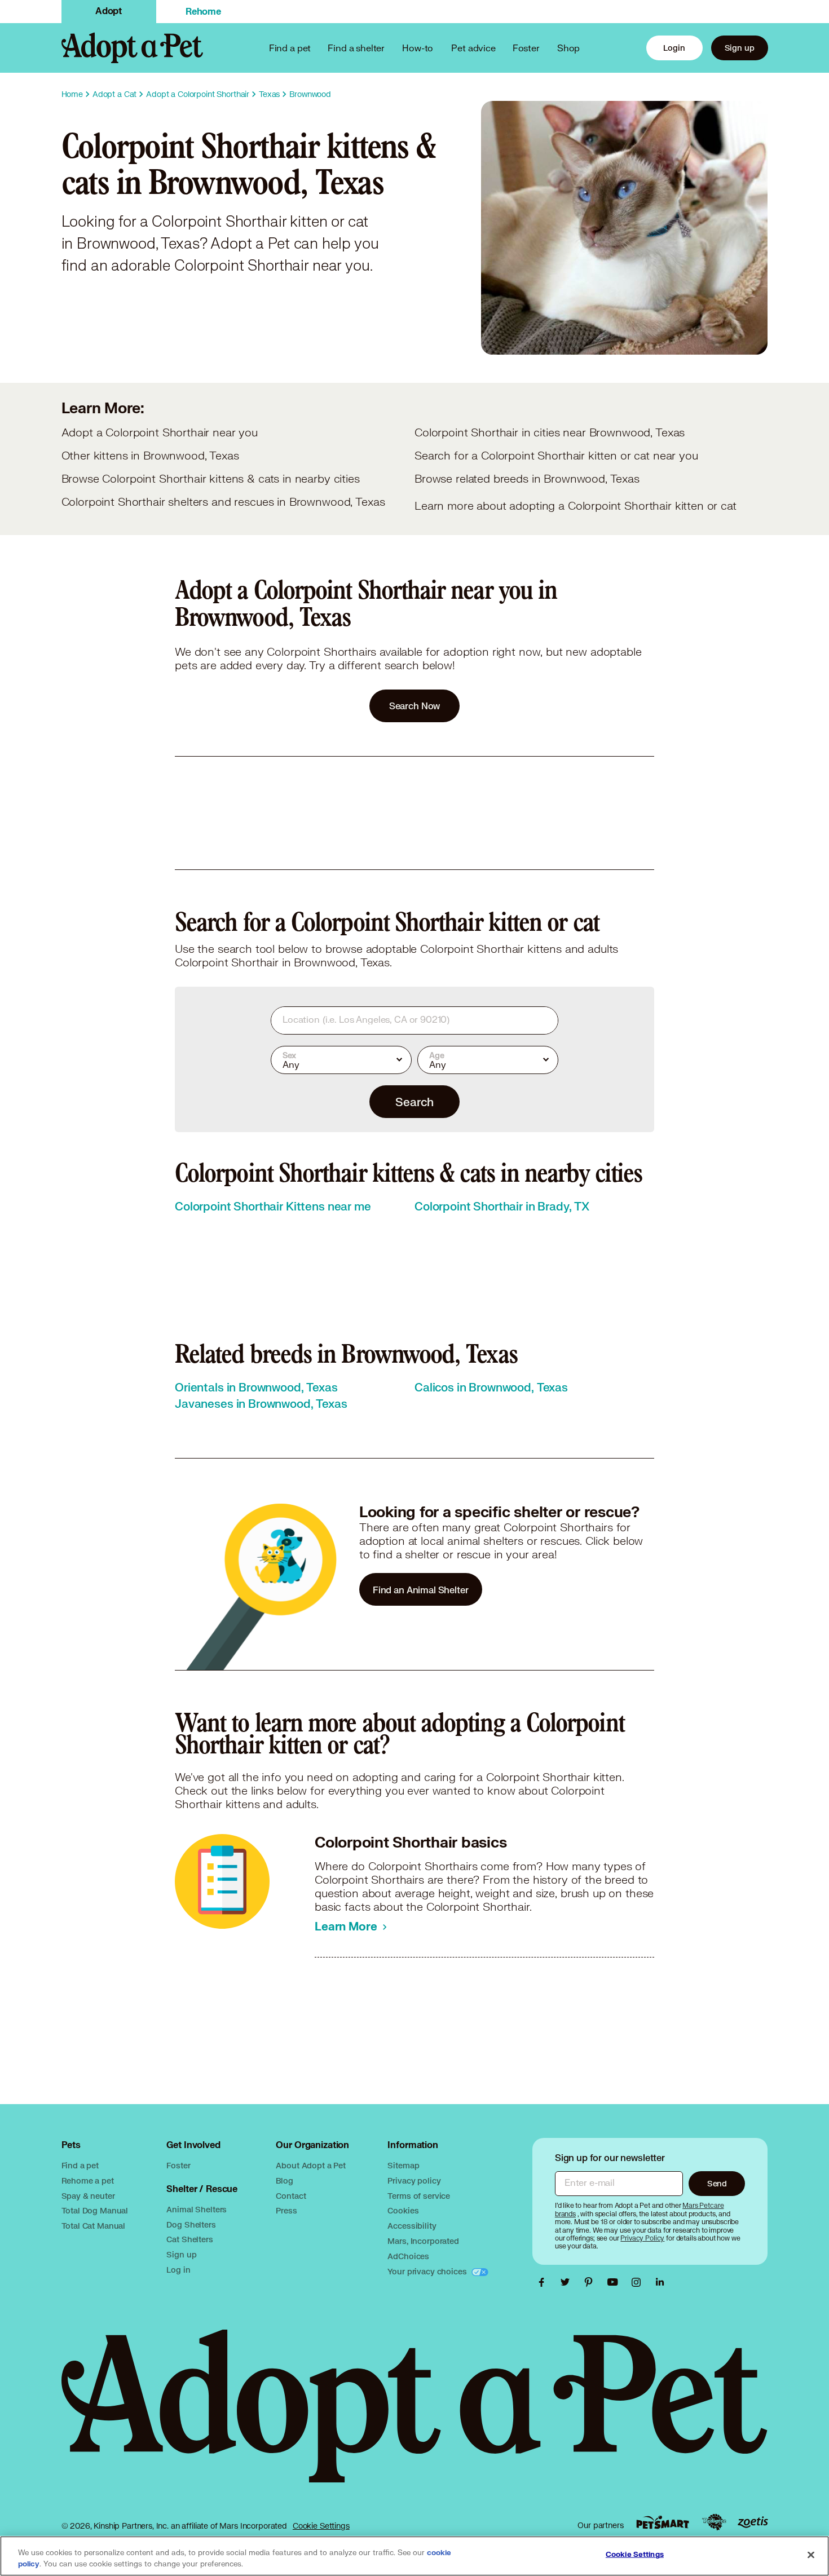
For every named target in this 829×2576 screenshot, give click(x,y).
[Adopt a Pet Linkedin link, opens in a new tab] (660, 2282)
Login (674, 48)
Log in (178, 2270)
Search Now (415, 706)
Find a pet (80, 2165)
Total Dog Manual (95, 2210)
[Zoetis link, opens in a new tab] (753, 2522)
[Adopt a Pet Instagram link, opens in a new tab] (639, 2282)
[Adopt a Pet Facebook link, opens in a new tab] (544, 2282)
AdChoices (408, 2256)
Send (717, 2183)
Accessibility (412, 2226)
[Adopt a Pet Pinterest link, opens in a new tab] (592, 2282)
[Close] (811, 2555)
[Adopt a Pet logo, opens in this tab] (415, 2417)
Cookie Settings (321, 2526)
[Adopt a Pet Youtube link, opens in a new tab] (615, 2282)
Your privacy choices (428, 2271)
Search (414, 1102)
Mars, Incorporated (423, 2241)
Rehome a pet (88, 2180)
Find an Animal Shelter (421, 1590)
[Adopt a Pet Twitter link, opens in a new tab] (568, 2282)
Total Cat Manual (94, 2226)
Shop (568, 48)
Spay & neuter (88, 2196)
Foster (526, 48)
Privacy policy (414, 2180)
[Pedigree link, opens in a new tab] (714, 2522)
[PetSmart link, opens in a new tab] (663, 2522)
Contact (291, 2196)
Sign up (740, 48)
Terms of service (419, 2196)
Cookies (403, 2210)
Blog (284, 2180)
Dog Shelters (191, 2224)
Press (286, 2210)
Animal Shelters (197, 2209)
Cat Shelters (189, 2239)
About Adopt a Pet (310, 2165)
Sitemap (403, 2165)
